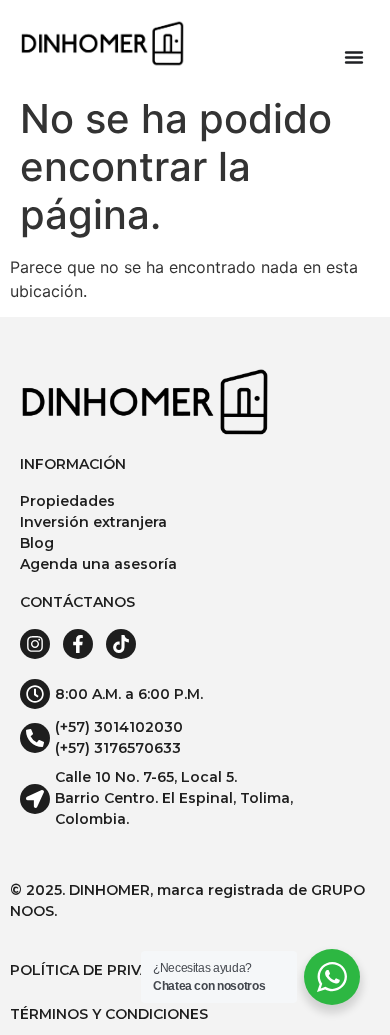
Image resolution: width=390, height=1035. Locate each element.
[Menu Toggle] (354, 57)
